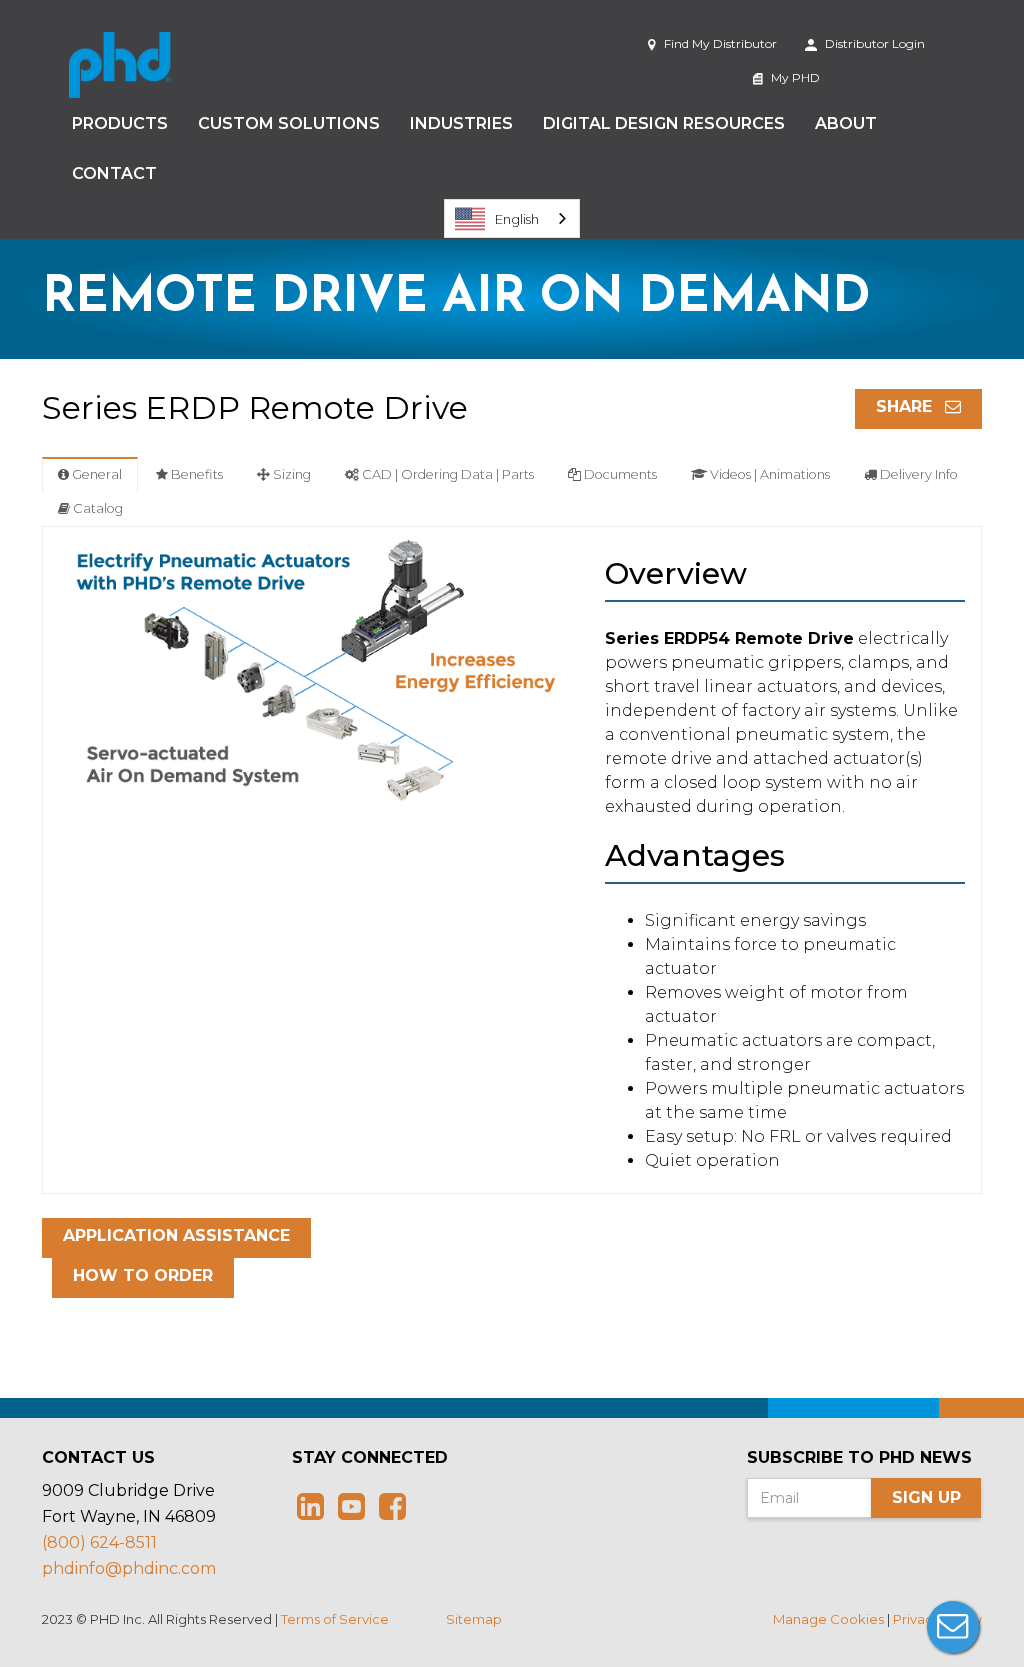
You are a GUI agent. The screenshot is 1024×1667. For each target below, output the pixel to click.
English (517, 219)
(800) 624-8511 (99, 1542)
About (846, 123)
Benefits (195, 474)
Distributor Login (873, 43)
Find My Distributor (719, 43)
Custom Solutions (289, 123)
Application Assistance (176, 1235)
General (95, 474)
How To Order (143, 1275)
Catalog (96, 508)
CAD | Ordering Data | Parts (446, 474)
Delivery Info (917, 474)
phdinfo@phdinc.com (129, 1568)
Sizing (290, 474)
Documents (619, 474)
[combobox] (512, 218)
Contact (114, 173)
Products (120, 123)
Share (906, 406)
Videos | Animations (768, 474)
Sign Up (926, 1497)
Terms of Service (335, 1619)
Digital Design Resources (664, 123)
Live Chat (953, 1627)
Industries (461, 123)
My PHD (794, 77)
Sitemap (474, 1619)
